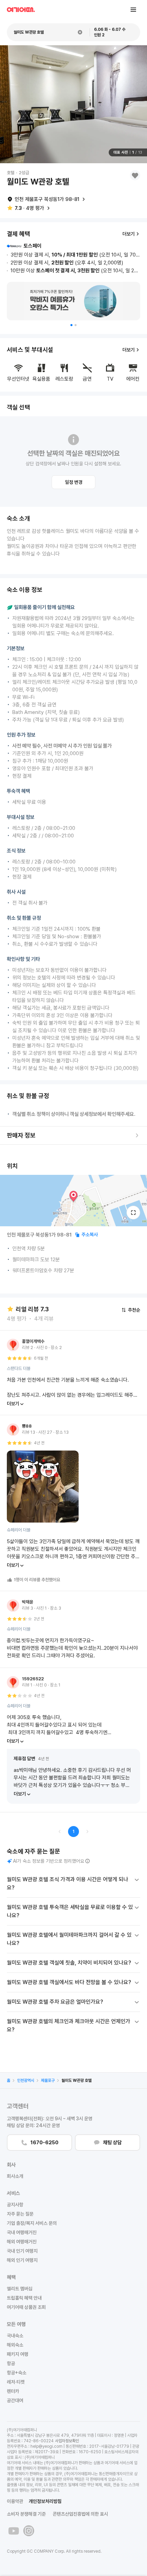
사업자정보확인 (67, 2441)
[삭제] (80, 32)
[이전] (60, 1832)
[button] (71, 325)
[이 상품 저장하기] (135, 175)
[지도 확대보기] (133, 1213)
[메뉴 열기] (133, 10)
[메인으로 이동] (21, 10)
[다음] (87, 1832)
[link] (9, 2080)
